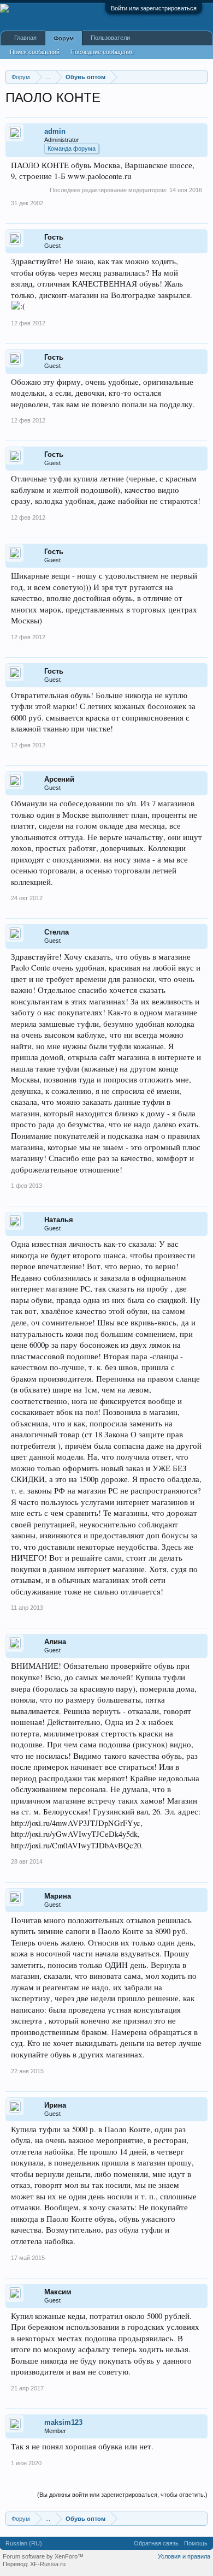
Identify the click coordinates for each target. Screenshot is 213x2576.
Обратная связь (156, 2543)
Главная (25, 38)
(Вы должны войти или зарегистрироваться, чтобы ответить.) (122, 2495)
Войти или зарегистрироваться (154, 8)
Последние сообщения (102, 52)
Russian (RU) (24, 2543)
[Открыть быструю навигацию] (201, 77)
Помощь (196, 2543)
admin (55, 131)
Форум (64, 38)
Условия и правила (184, 2556)
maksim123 (63, 2422)
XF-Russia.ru (48, 2564)
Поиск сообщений (35, 52)
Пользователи (110, 38)
